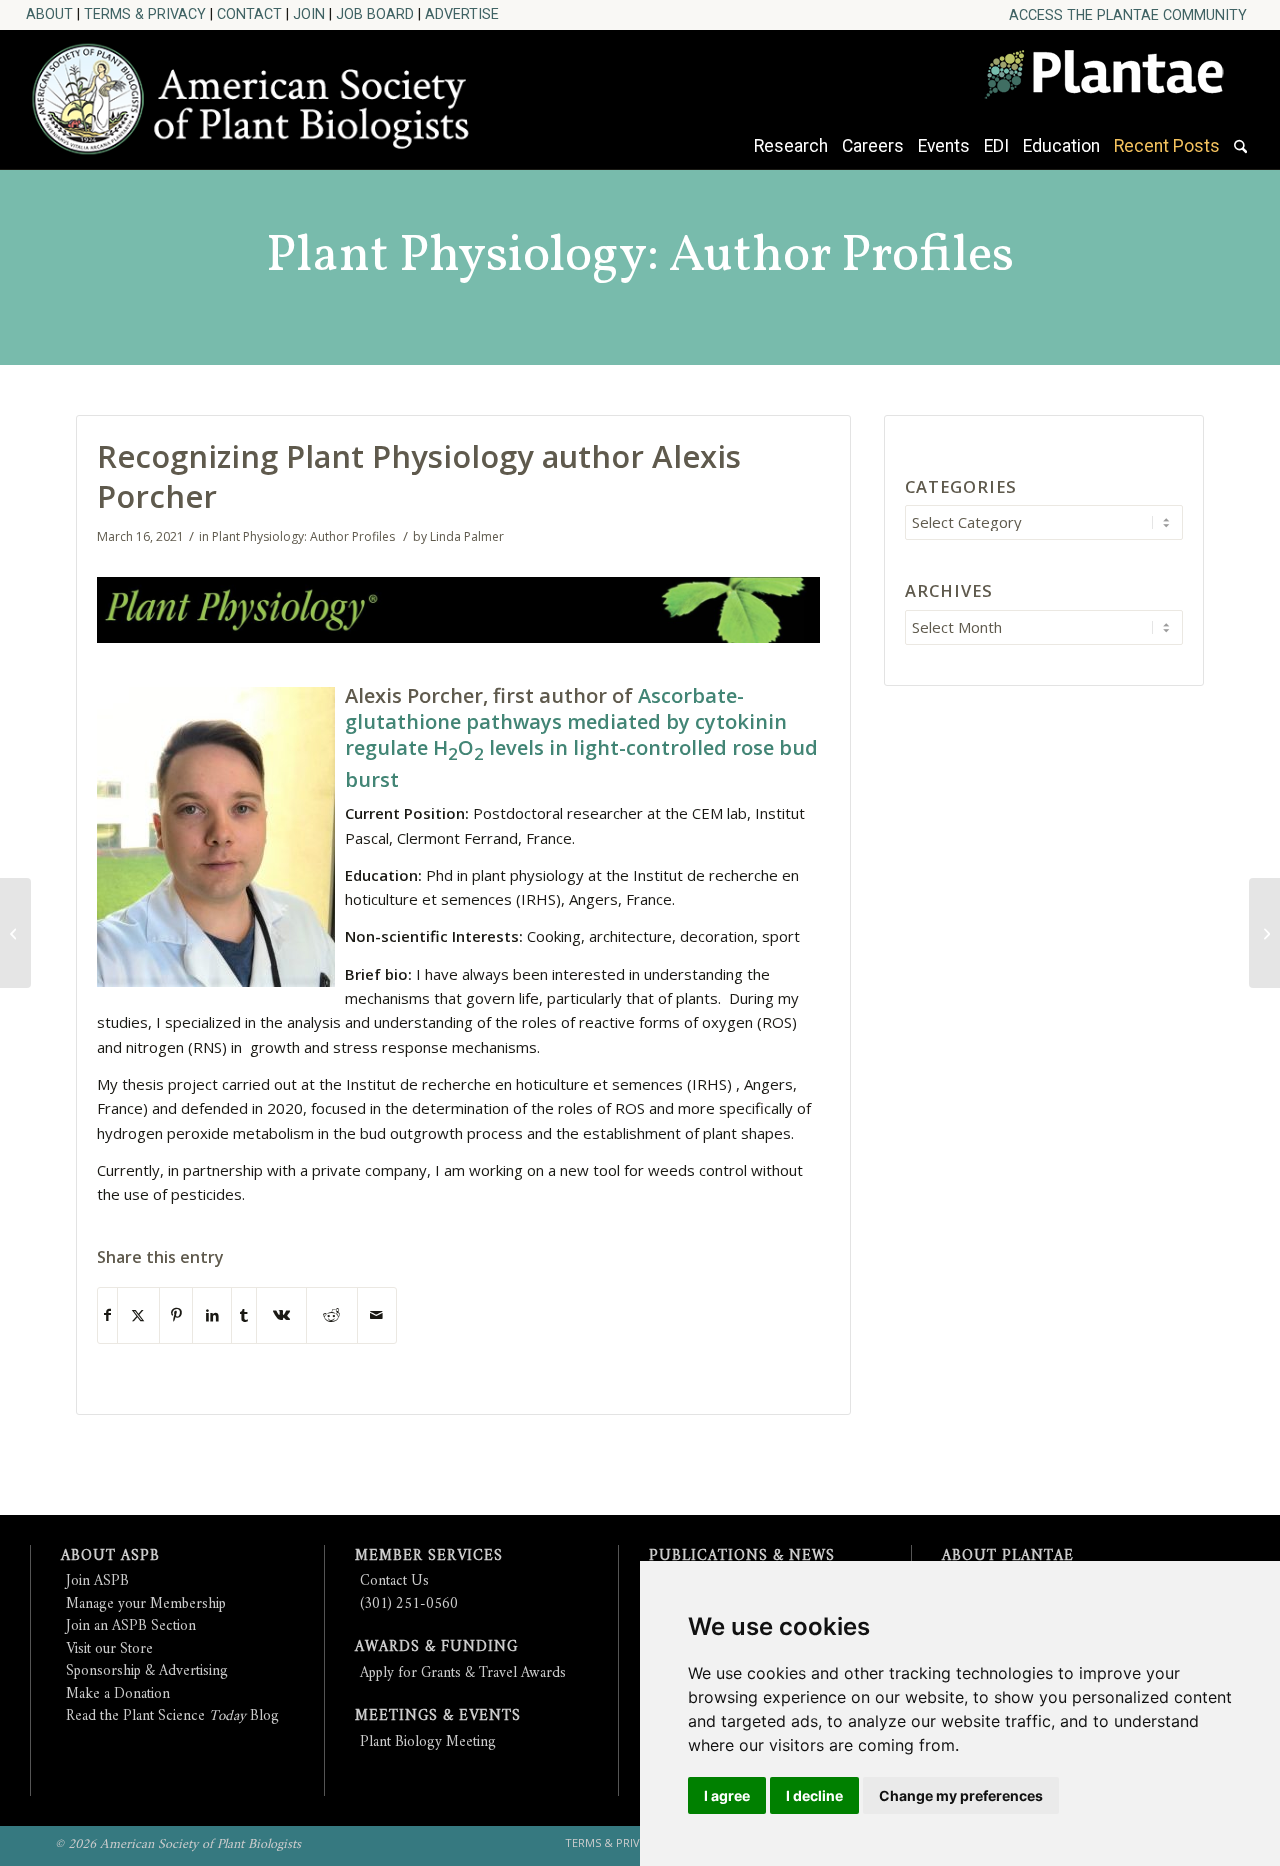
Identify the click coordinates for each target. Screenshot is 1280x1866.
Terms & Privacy (145, 14)
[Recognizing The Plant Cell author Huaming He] (15, 933)
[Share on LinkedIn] (212, 1315)
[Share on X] (138, 1315)
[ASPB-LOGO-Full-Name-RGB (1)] (260, 94)
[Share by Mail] (377, 1315)
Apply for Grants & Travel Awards (463, 1673)
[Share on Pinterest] (176, 1315)
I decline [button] (814, 1795)
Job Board (375, 14)
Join (309, 14)
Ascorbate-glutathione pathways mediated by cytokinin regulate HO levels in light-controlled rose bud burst (581, 737)
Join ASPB (97, 1581)
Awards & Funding (436, 1647)
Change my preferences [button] (961, 1795)
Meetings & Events (438, 1716)
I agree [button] (727, 1795)
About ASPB (110, 1556)
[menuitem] (1128, 15)
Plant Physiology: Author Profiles (640, 256)
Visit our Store (109, 1649)
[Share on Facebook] (107, 1315)
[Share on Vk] (281, 1315)
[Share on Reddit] (331, 1315)
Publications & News (742, 1556)
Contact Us (394, 1581)
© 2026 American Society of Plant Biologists (178, 1844)
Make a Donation (118, 1694)
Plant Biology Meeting (428, 1742)
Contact (249, 14)
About (49, 14)
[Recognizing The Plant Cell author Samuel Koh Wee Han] (1264, 933)
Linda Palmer (467, 536)
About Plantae (1008, 1556)
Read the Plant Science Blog (172, 1716)
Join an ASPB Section (131, 1626)
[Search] (1240, 156)
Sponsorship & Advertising (147, 1671)
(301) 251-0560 (409, 1604)
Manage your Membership (146, 1604)
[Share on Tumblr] (244, 1315)
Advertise (462, 14)
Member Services (429, 1556)
